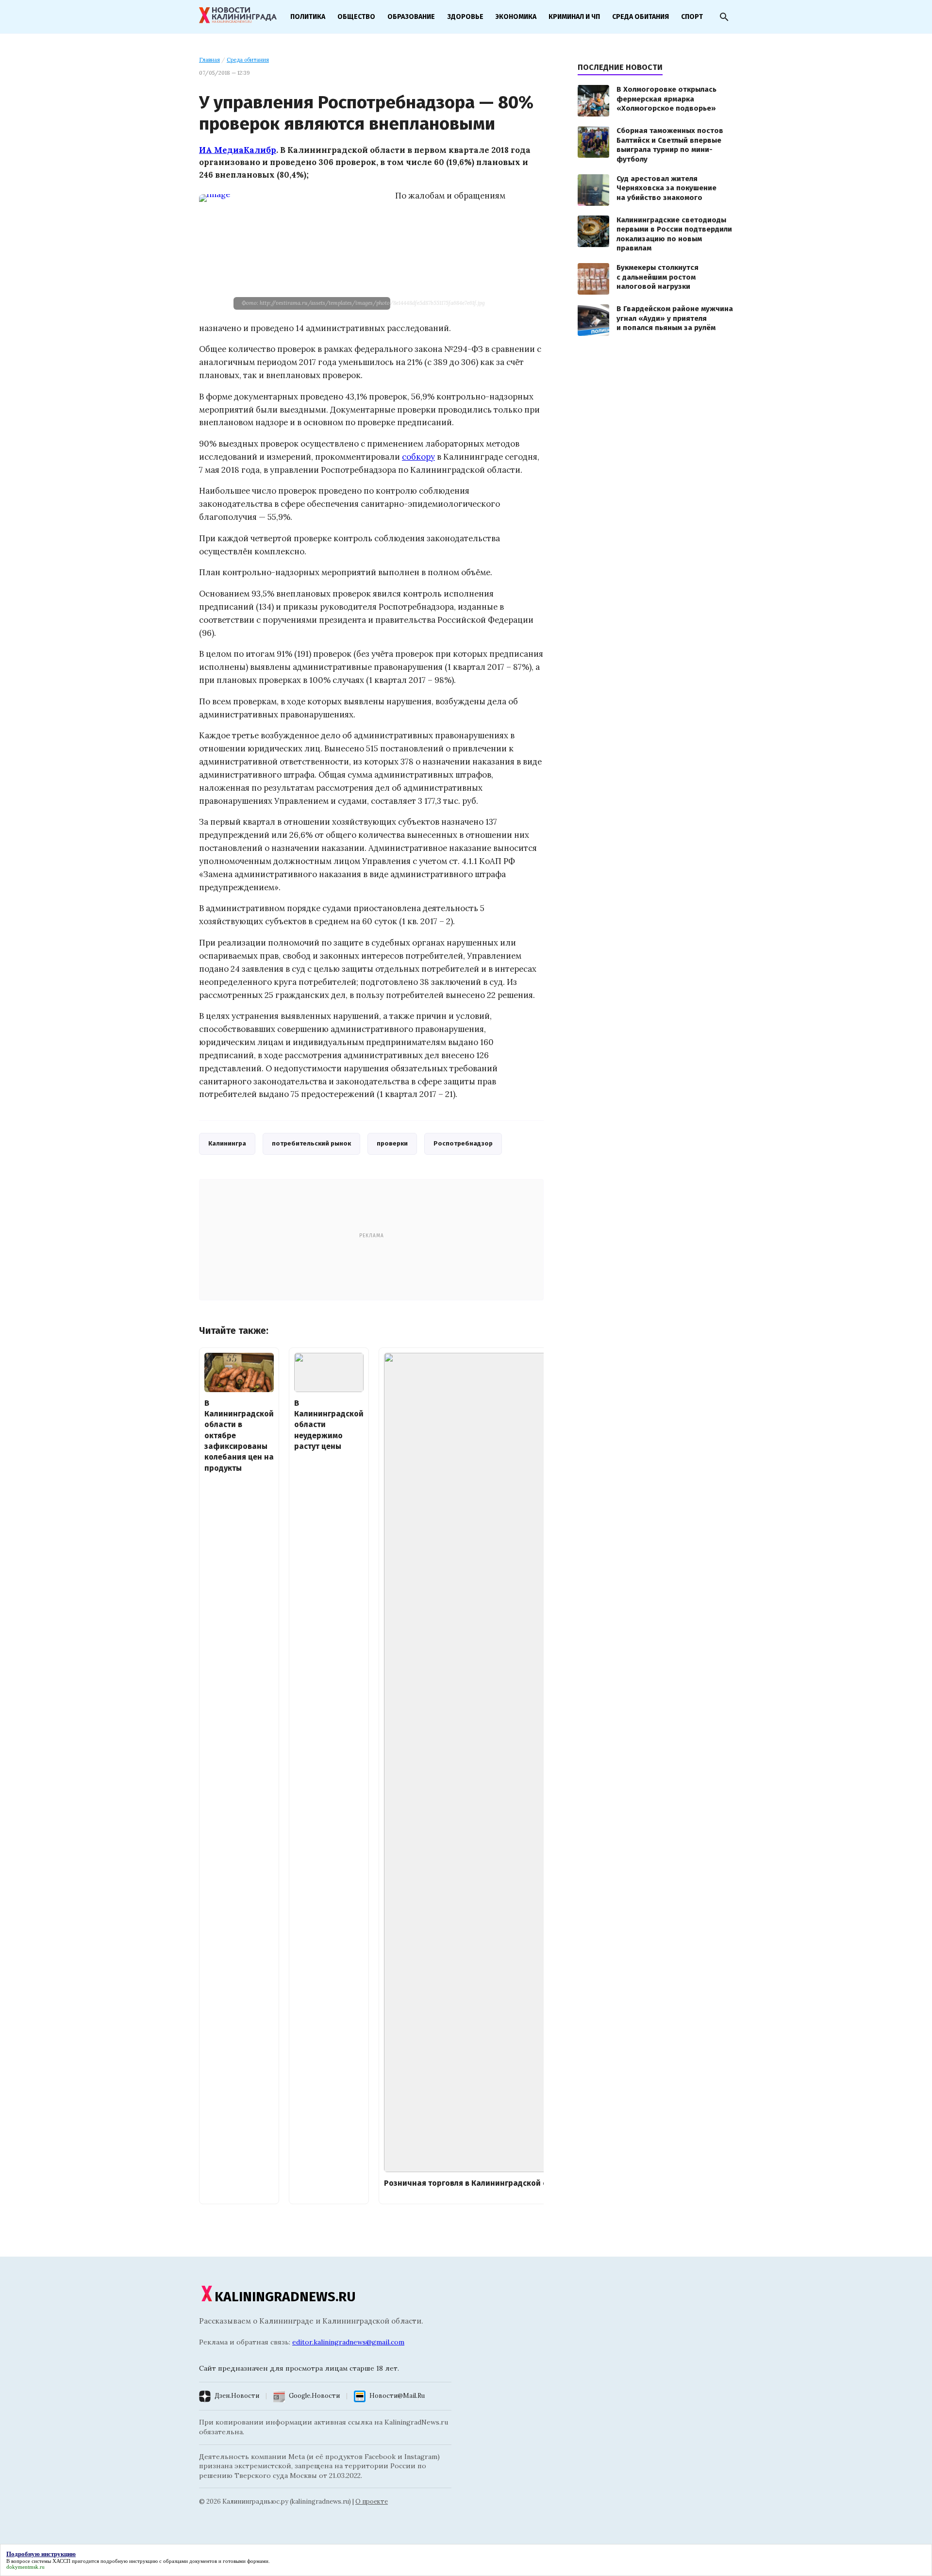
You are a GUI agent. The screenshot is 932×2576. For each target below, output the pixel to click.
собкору (418, 457)
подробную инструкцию (129, 2561)
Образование (411, 17)
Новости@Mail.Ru (397, 2396)
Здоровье (465, 17)
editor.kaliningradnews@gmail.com (348, 2342)
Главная (209, 60)
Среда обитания (641, 17)
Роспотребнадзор (463, 1143)
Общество (356, 17)
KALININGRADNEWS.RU (285, 2297)
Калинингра (227, 1143)
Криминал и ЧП (574, 17)
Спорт (692, 17)
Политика (308, 17)
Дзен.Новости (237, 2396)
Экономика (516, 17)
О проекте (372, 2501)
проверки (392, 1143)
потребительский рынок (311, 1143)
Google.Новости (314, 2396)
